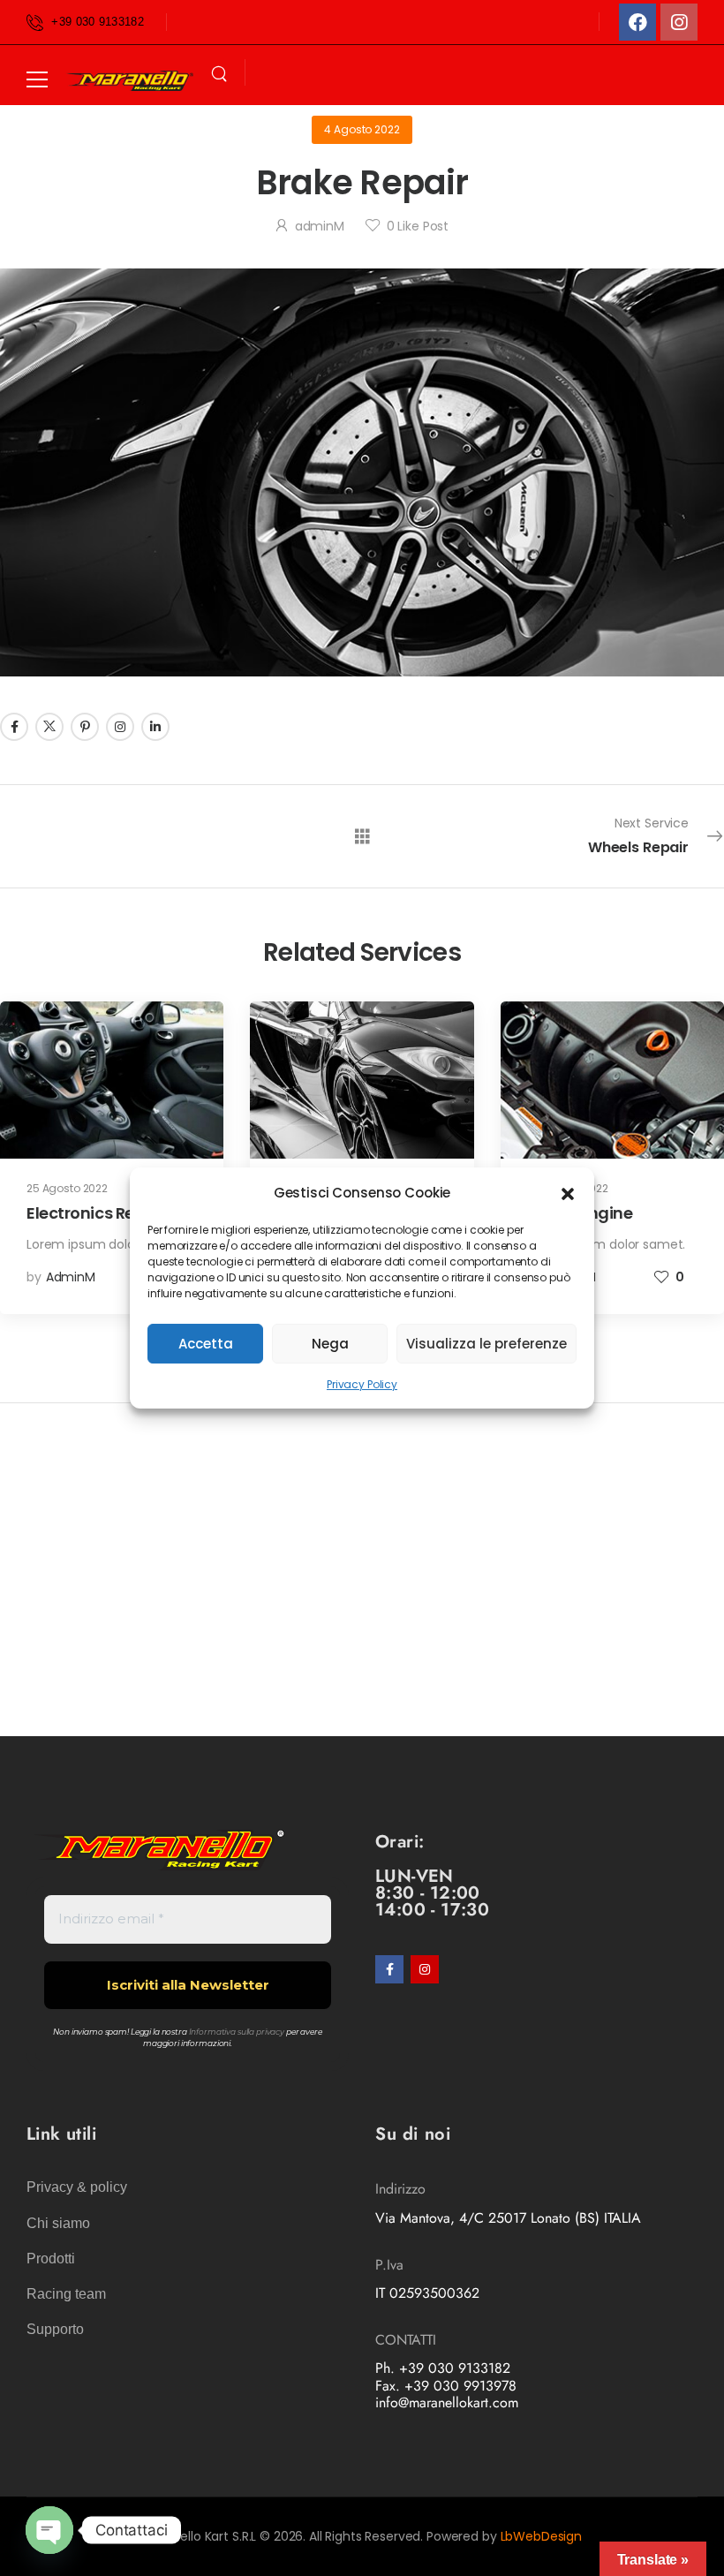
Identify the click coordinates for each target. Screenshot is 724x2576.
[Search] (219, 74)
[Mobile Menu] (37, 79)
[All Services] (362, 835)
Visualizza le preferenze (486, 1344)
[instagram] (425, 1969)
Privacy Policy (362, 1384)
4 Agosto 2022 (362, 129)
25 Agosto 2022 (67, 1188)
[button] (568, 1192)
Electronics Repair (96, 1213)
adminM (320, 226)
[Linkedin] (155, 727)
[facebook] (389, 1969)
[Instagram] (679, 22)
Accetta (206, 1344)
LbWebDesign (541, 2536)
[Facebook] (637, 22)
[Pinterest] (85, 727)
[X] (49, 727)
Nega (330, 1344)
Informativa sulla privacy (237, 2032)
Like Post (418, 226)
